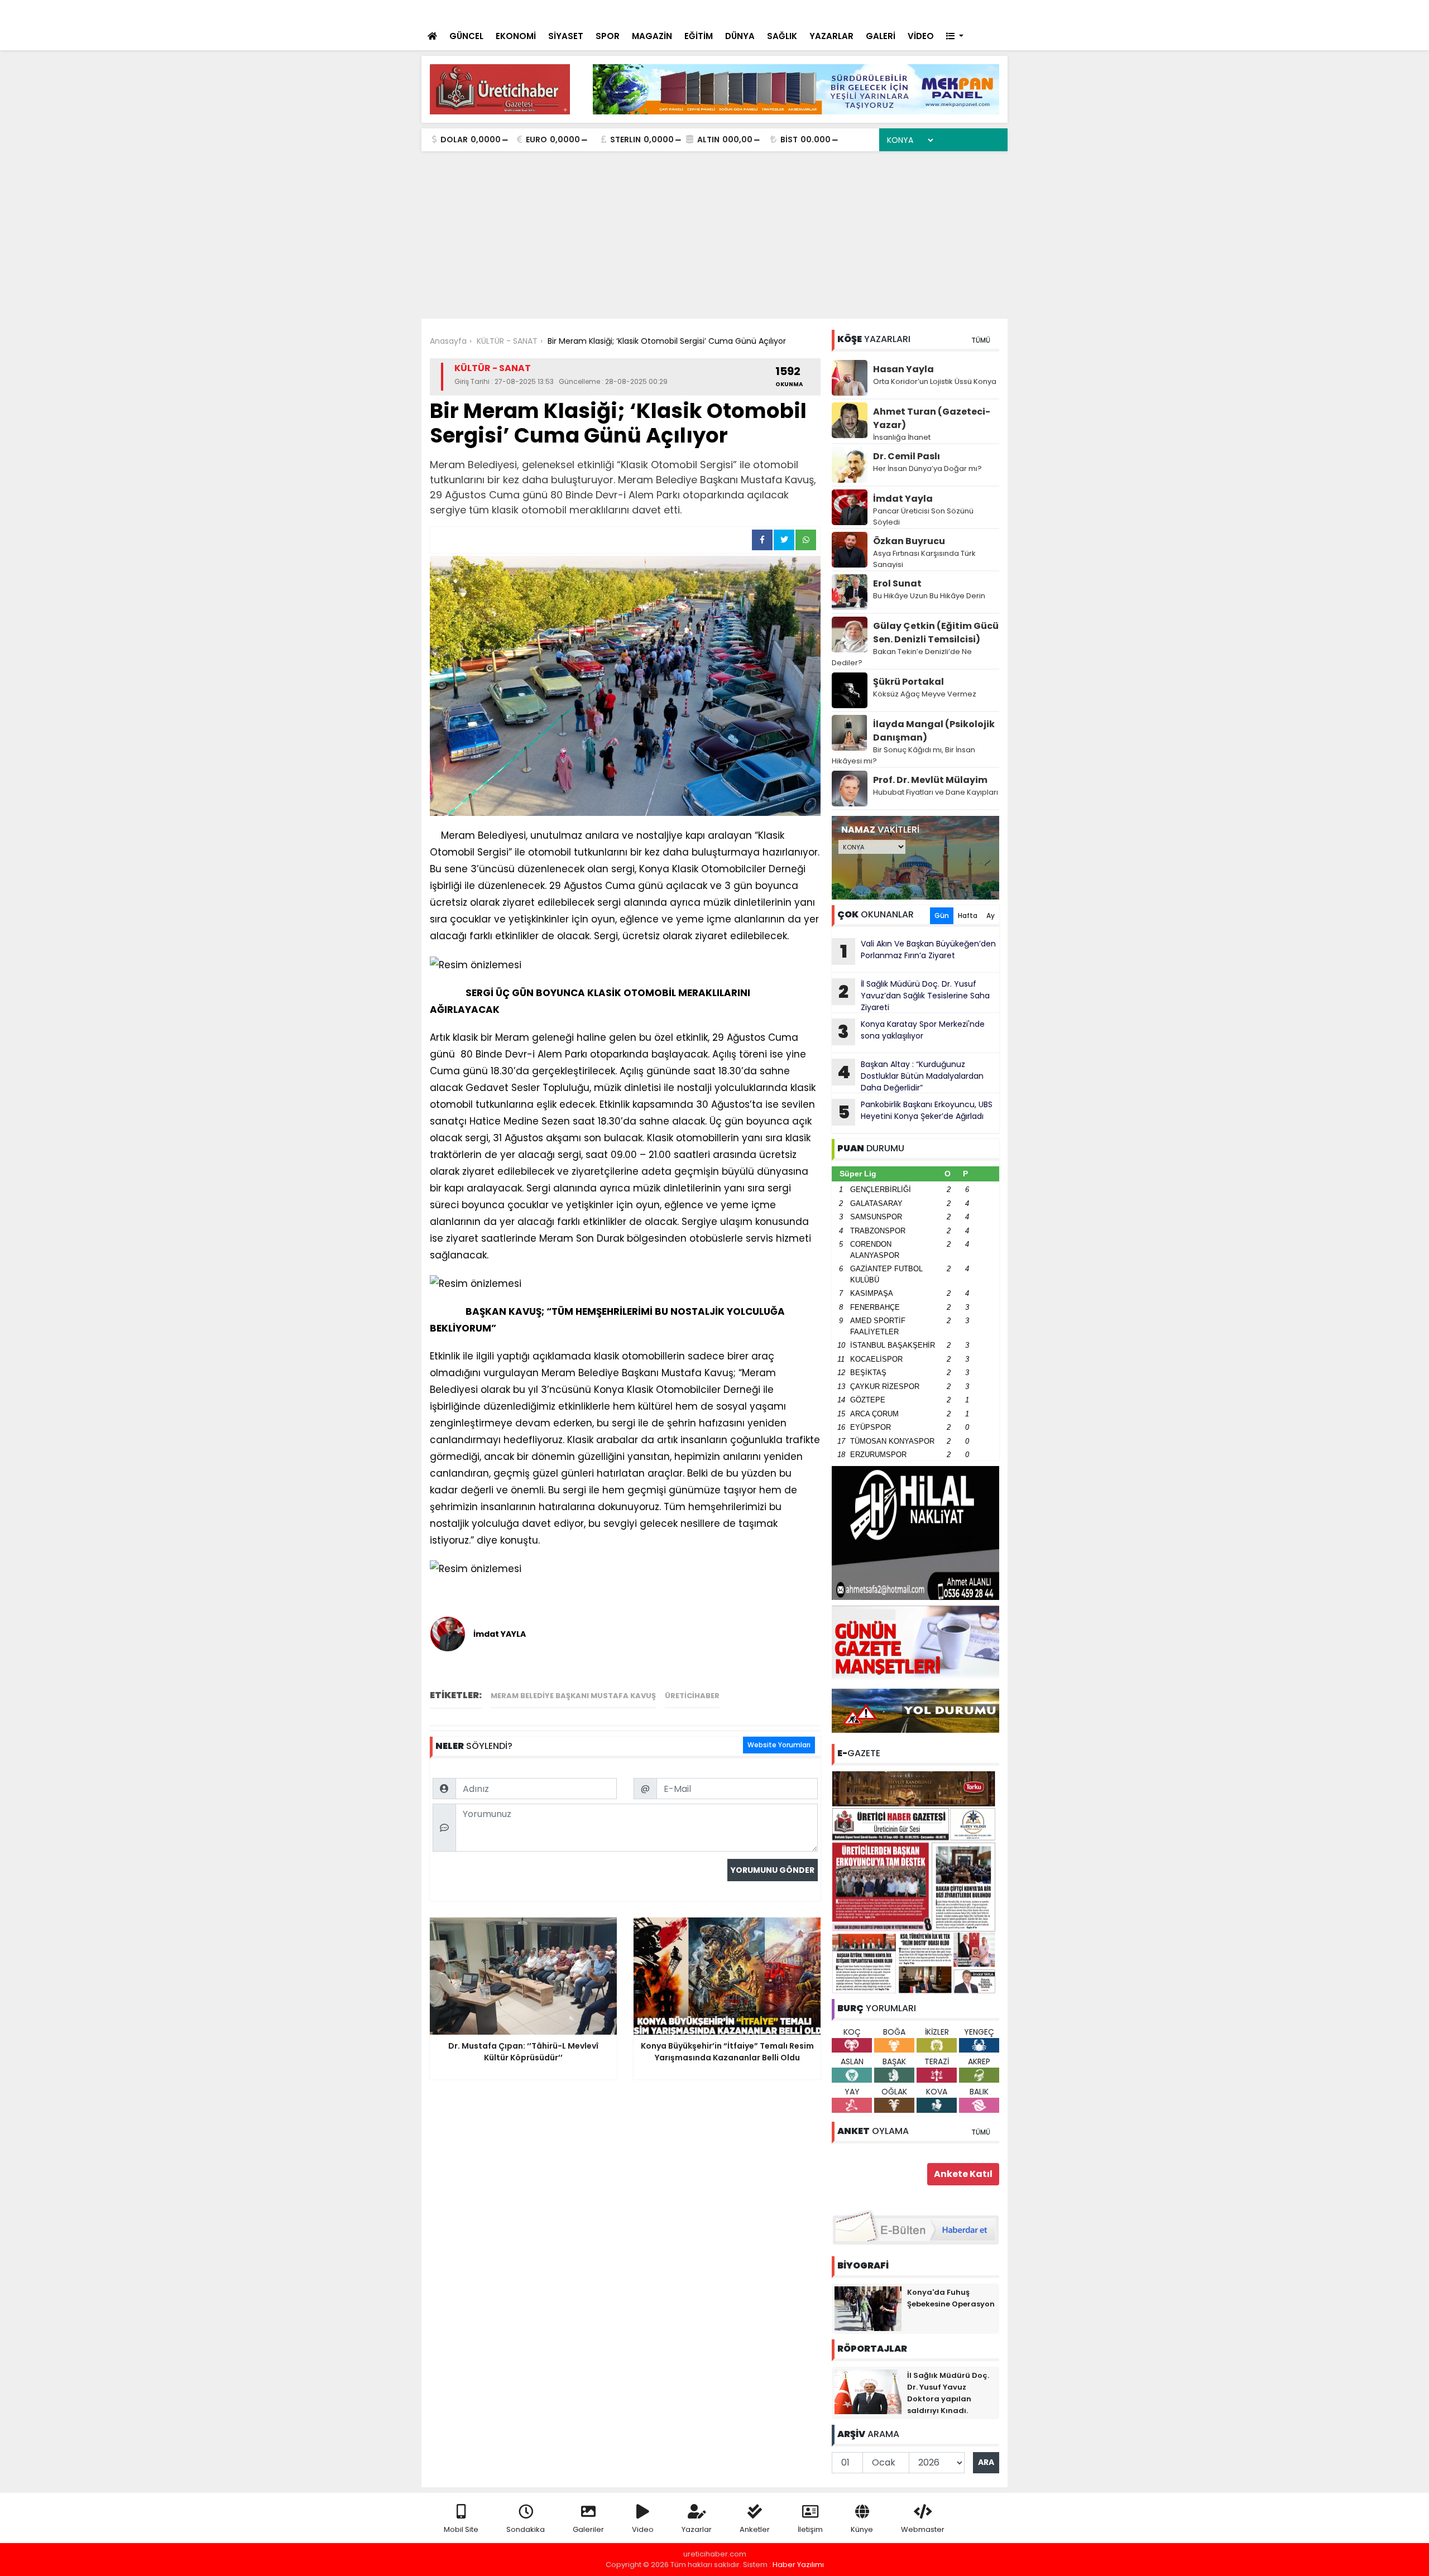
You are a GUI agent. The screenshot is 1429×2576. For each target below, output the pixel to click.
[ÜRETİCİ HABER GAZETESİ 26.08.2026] (915, 1881)
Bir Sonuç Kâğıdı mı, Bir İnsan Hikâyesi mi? (903, 755)
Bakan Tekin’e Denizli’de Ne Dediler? (902, 657)
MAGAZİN (652, 36)
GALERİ (881, 36)
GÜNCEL (466, 36)
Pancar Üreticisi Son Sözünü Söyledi (923, 516)
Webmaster (923, 2529)
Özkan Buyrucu (909, 541)
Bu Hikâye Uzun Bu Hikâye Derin (929, 596)
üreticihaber (692, 1696)
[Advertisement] (714, 235)
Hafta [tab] (968, 915)
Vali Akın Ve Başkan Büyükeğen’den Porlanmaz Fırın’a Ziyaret (918, 951)
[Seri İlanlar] (922, 11)
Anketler (755, 2529)
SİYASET (566, 36)
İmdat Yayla (903, 499)
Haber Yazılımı (798, 2565)
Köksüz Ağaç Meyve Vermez (925, 694)
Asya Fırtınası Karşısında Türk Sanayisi (924, 559)
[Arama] (854, 11)
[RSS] (989, 11)
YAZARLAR (831, 36)
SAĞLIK (782, 36)
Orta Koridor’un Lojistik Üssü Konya (935, 381)
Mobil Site (461, 2529)
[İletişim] (878, 11)
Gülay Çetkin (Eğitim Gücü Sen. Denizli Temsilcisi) (936, 633)
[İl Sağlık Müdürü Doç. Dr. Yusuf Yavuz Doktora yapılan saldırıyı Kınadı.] (868, 2391)
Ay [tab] (991, 915)
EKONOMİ (516, 36)
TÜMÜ (981, 340)
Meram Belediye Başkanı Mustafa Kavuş (573, 1696)
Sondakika (526, 2529)
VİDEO (921, 36)
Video (643, 2529)
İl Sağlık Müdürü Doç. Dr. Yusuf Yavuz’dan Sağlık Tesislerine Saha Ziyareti (914, 996)
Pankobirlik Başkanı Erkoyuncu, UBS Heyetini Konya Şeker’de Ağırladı (915, 1112)
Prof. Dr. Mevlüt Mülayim (930, 780)
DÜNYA (740, 36)
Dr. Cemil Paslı (907, 456)
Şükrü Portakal (908, 682)
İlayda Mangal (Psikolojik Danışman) (934, 731)
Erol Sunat (897, 583)
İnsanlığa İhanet (902, 437)
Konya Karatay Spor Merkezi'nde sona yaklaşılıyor (911, 1031)
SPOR (608, 36)
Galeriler (588, 2529)
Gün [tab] (942, 915)
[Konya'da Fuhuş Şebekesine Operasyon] (868, 2308)
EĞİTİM (699, 36)
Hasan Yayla (903, 369)
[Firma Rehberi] (902, 11)
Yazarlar (697, 2529)
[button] (955, 37)
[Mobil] (833, 11)
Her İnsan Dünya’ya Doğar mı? (927, 468)
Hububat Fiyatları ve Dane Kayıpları (936, 792)
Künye (862, 2529)
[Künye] (967, 11)
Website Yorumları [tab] (779, 1745)
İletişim (810, 2529)
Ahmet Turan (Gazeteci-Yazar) (932, 418)
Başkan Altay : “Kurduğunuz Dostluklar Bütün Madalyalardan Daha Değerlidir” (910, 1076)
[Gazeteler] (943, 11)
